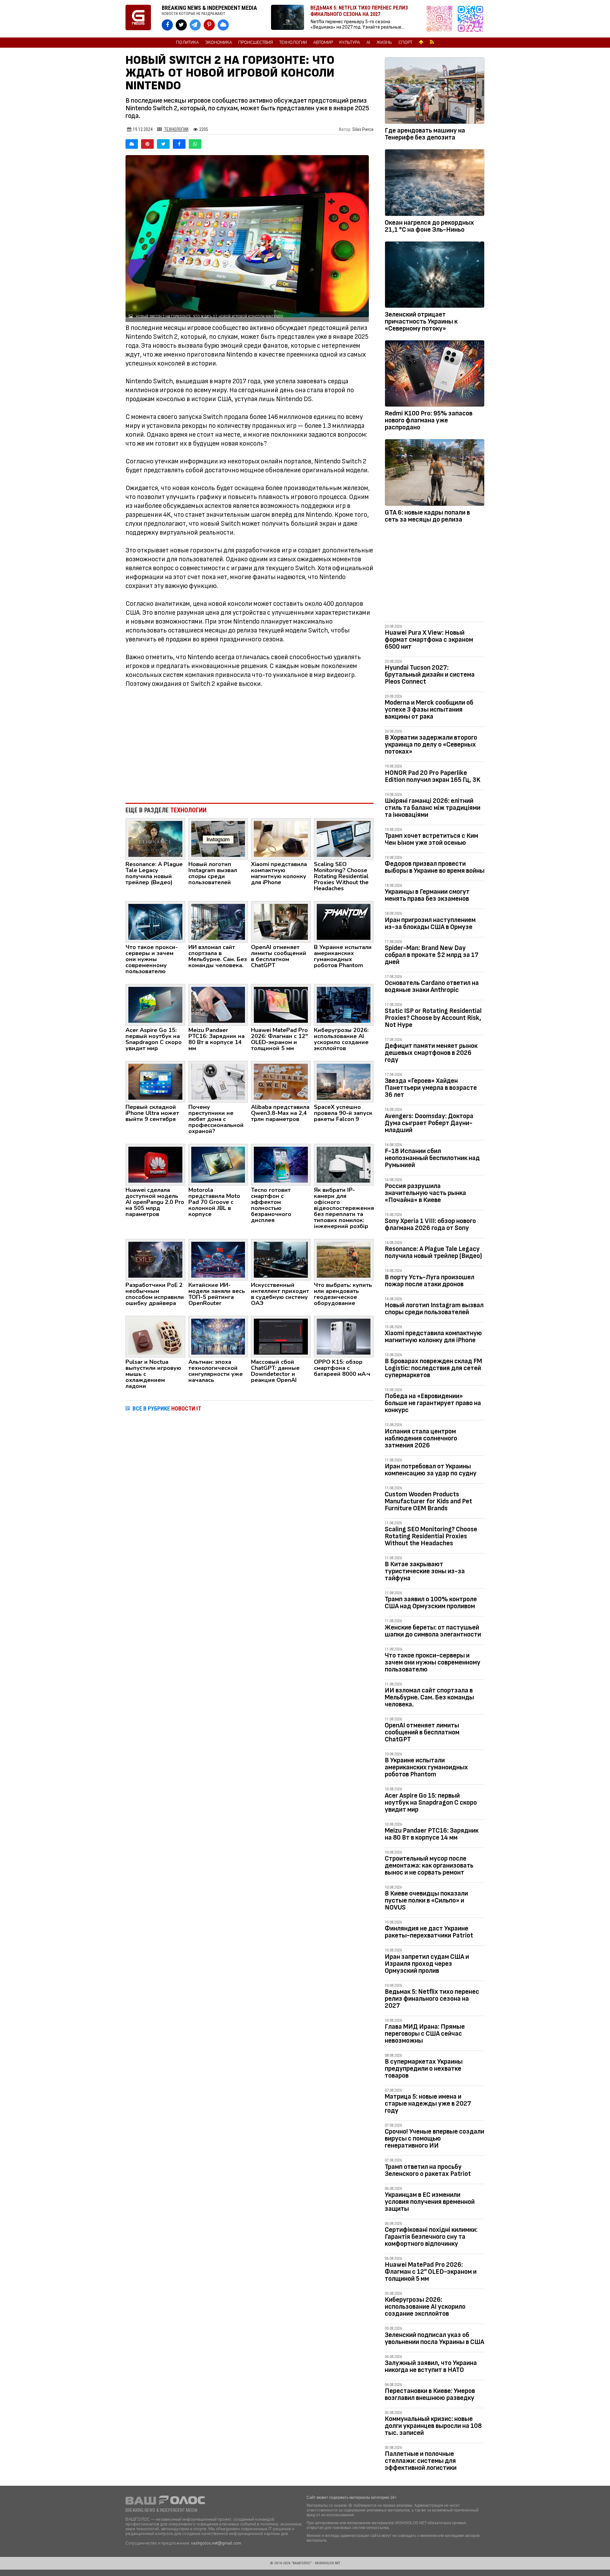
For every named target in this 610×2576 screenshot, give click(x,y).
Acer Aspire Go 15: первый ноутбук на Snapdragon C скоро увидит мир (431, 1803)
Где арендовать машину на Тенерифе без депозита (425, 134)
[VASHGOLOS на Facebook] (167, 25)
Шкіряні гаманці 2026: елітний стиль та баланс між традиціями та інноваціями (433, 808)
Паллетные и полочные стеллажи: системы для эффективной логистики (421, 2461)
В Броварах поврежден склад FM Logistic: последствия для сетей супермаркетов (433, 1368)
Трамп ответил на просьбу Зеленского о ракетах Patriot (428, 2170)
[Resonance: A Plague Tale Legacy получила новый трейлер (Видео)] (155, 838)
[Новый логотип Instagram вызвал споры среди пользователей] (218, 838)
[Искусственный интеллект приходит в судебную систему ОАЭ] (281, 1259)
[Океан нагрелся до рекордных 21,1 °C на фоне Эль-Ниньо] (435, 184)
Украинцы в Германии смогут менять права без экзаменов (427, 895)
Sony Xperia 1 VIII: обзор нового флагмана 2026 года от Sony (430, 1224)
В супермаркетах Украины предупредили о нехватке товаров (424, 2069)
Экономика (219, 43)
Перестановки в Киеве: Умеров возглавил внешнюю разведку (430, 2394)
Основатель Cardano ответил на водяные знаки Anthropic (432, 986)
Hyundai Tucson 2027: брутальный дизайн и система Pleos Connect (430, 675)
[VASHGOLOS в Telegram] (195, 25)
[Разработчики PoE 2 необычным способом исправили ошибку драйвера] (155, 1259)
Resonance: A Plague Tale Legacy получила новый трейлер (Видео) (433, 1252)
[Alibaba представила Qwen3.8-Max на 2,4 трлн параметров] (281, 1081)
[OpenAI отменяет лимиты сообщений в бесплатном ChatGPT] (281, 921)
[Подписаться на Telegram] (471, 19)
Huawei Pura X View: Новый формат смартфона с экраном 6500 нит (429, 640)
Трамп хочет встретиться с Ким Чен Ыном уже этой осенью (431, 839)
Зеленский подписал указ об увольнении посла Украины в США (434, 2338)
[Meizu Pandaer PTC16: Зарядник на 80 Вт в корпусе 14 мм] (218, 1004)
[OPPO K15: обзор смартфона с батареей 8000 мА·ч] (344, 1336)
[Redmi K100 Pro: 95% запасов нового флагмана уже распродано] (435, 375)
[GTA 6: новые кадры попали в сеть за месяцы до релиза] (435, 474)
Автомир (323, 43)
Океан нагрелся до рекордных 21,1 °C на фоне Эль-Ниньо (429, 226)
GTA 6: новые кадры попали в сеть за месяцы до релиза (427, 516)
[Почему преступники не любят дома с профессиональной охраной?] (218, 1081)
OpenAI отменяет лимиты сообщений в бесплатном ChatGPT (422, 1732)
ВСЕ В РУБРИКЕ (167, 1408)
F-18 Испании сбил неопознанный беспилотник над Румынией (432, 1158)
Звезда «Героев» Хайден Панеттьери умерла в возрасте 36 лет (431, 1088)
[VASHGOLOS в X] (181, 25)
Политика (187, 43)
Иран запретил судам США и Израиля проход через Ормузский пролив (427, 1964)
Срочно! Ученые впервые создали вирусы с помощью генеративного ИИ (434, 2139)
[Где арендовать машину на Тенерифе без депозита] (435, 92)
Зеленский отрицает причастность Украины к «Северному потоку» (421, 321)
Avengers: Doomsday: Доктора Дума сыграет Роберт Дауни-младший (429, 1123)
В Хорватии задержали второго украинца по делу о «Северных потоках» (431, 745)
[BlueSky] (132, 144)
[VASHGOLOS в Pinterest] (209, 25)
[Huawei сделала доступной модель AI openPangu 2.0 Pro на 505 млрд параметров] (155, 1164)
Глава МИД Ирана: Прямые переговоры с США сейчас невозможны (425, 2034)
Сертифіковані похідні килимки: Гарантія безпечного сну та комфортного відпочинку (431, 2237)
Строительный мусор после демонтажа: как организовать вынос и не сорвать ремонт (429, 1865)
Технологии (293, 43)
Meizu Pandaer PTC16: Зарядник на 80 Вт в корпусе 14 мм (432, 1834)
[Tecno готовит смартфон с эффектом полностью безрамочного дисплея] (281, 1164)
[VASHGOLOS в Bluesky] (223, 25)
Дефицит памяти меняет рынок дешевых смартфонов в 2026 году (431, 1053)
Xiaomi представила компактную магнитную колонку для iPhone (433, 1337)
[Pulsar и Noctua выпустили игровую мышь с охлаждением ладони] (155, 1336)
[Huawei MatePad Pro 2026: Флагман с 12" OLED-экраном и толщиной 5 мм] (281, 1004)
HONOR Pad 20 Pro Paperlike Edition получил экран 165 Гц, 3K (433, 776)
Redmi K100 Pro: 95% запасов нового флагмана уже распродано (429, 420)
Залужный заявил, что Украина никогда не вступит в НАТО (431, 2366)
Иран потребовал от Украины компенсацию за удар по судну (431, 1470)
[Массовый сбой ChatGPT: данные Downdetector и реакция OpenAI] (281, 1336)
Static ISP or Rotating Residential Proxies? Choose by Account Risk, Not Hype (433, 1018)
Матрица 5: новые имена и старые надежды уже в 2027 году (428, 2104)
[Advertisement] (250, 746)
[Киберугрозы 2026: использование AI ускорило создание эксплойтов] (344, 1004)
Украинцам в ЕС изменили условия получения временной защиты (430, 2202)
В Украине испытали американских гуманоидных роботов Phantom (426, 1767)
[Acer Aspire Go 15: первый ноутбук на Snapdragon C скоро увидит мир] (155, 1004)
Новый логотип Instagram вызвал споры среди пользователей (434, 1309)
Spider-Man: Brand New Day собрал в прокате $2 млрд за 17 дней (432, 955)
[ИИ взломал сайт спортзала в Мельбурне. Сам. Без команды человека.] (218, 921)
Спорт (405, 43)
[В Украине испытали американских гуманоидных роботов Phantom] (344, 921)
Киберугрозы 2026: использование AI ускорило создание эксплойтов (425, 2307)
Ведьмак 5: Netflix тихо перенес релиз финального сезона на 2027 (432, 1999)
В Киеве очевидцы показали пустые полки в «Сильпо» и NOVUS (426, 1900)
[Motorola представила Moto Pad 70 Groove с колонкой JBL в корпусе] (218, 1164)
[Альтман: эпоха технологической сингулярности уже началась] (218, 1336)
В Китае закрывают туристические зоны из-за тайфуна (425, 1571)
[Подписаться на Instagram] (441, 19)
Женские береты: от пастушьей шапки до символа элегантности (433, 1631)
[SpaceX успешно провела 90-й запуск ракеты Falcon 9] (344, 1081)
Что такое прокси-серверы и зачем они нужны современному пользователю (433, 1662)
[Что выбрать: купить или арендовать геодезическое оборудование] (344, 1259)
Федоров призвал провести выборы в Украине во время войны (435, 867)
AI (368, 43)
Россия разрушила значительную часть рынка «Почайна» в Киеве (425, 1193)
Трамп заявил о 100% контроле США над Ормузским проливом (431, 1603)
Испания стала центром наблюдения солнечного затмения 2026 (421, 1438)
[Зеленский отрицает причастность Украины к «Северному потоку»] (435, 276)
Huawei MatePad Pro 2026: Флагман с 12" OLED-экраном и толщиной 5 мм (431, 2272)
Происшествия (256, 43)
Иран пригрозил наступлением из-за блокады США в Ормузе (430, 923)
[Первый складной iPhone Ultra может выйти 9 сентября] (155, 1081)
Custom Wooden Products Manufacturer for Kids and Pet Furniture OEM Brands (428, 1501)
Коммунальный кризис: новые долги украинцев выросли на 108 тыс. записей (433, 2426)
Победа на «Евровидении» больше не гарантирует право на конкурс (433, 1403)
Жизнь (384, 43)
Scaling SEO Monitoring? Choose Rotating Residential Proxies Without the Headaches (431, 1536)
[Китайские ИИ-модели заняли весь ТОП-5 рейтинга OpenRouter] (218, 1259)
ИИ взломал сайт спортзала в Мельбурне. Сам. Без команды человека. (429, 1697)
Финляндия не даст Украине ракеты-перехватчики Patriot (429, 1932)
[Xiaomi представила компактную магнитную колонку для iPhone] (281, 838)
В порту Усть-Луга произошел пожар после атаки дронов (430, 1281)
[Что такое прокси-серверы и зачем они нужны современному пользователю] (155, 921)
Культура (350, 43)
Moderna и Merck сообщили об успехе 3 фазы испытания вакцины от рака (429, 710)
